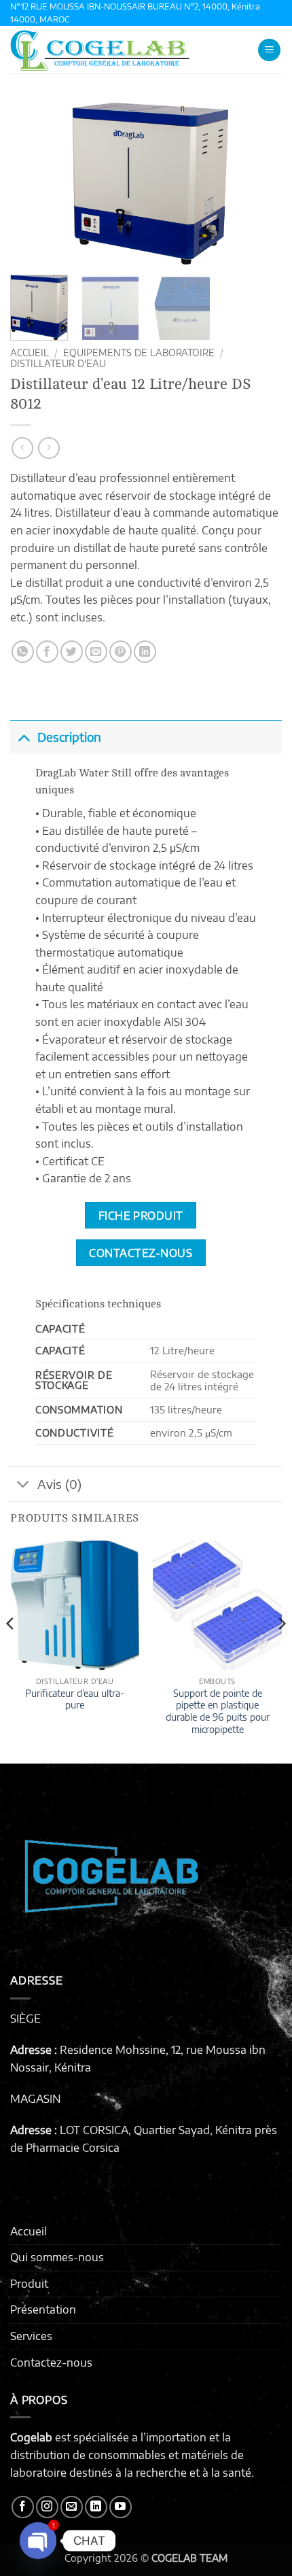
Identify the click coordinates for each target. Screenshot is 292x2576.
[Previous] (33, 183)
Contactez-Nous (141, 1253)
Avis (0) (59, 1484)
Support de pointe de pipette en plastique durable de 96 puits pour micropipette (218, 1711)
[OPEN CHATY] (38, 2541)
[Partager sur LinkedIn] (145, 652)
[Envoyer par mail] (96, 652)
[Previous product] (49, 448)
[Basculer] (23, 737)
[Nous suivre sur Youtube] (121, 2507)
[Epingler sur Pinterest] (121, 652)
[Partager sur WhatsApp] (23, 652)
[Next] (259, 183)
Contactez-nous (51, 2363)
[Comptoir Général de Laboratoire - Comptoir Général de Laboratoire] (126, 50)
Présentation (43, 2309)
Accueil (30, 353)
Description (69, 737)
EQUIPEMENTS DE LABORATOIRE (139, 353)
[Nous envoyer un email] (72, 2507)
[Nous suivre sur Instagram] (47, 2507)
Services (31, 2336)
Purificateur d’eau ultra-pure (75, 1699)
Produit (29, 2284)
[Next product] (22, 448)
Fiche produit (141, 1215)
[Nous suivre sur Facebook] (23, 2507)
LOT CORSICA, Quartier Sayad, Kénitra (156, 2130)
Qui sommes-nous (57, 2257)
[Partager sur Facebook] (47, 652)
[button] (269, 50)
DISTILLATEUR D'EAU (58, 363)
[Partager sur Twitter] (72, 652)
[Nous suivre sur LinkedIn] (96, 2507)
